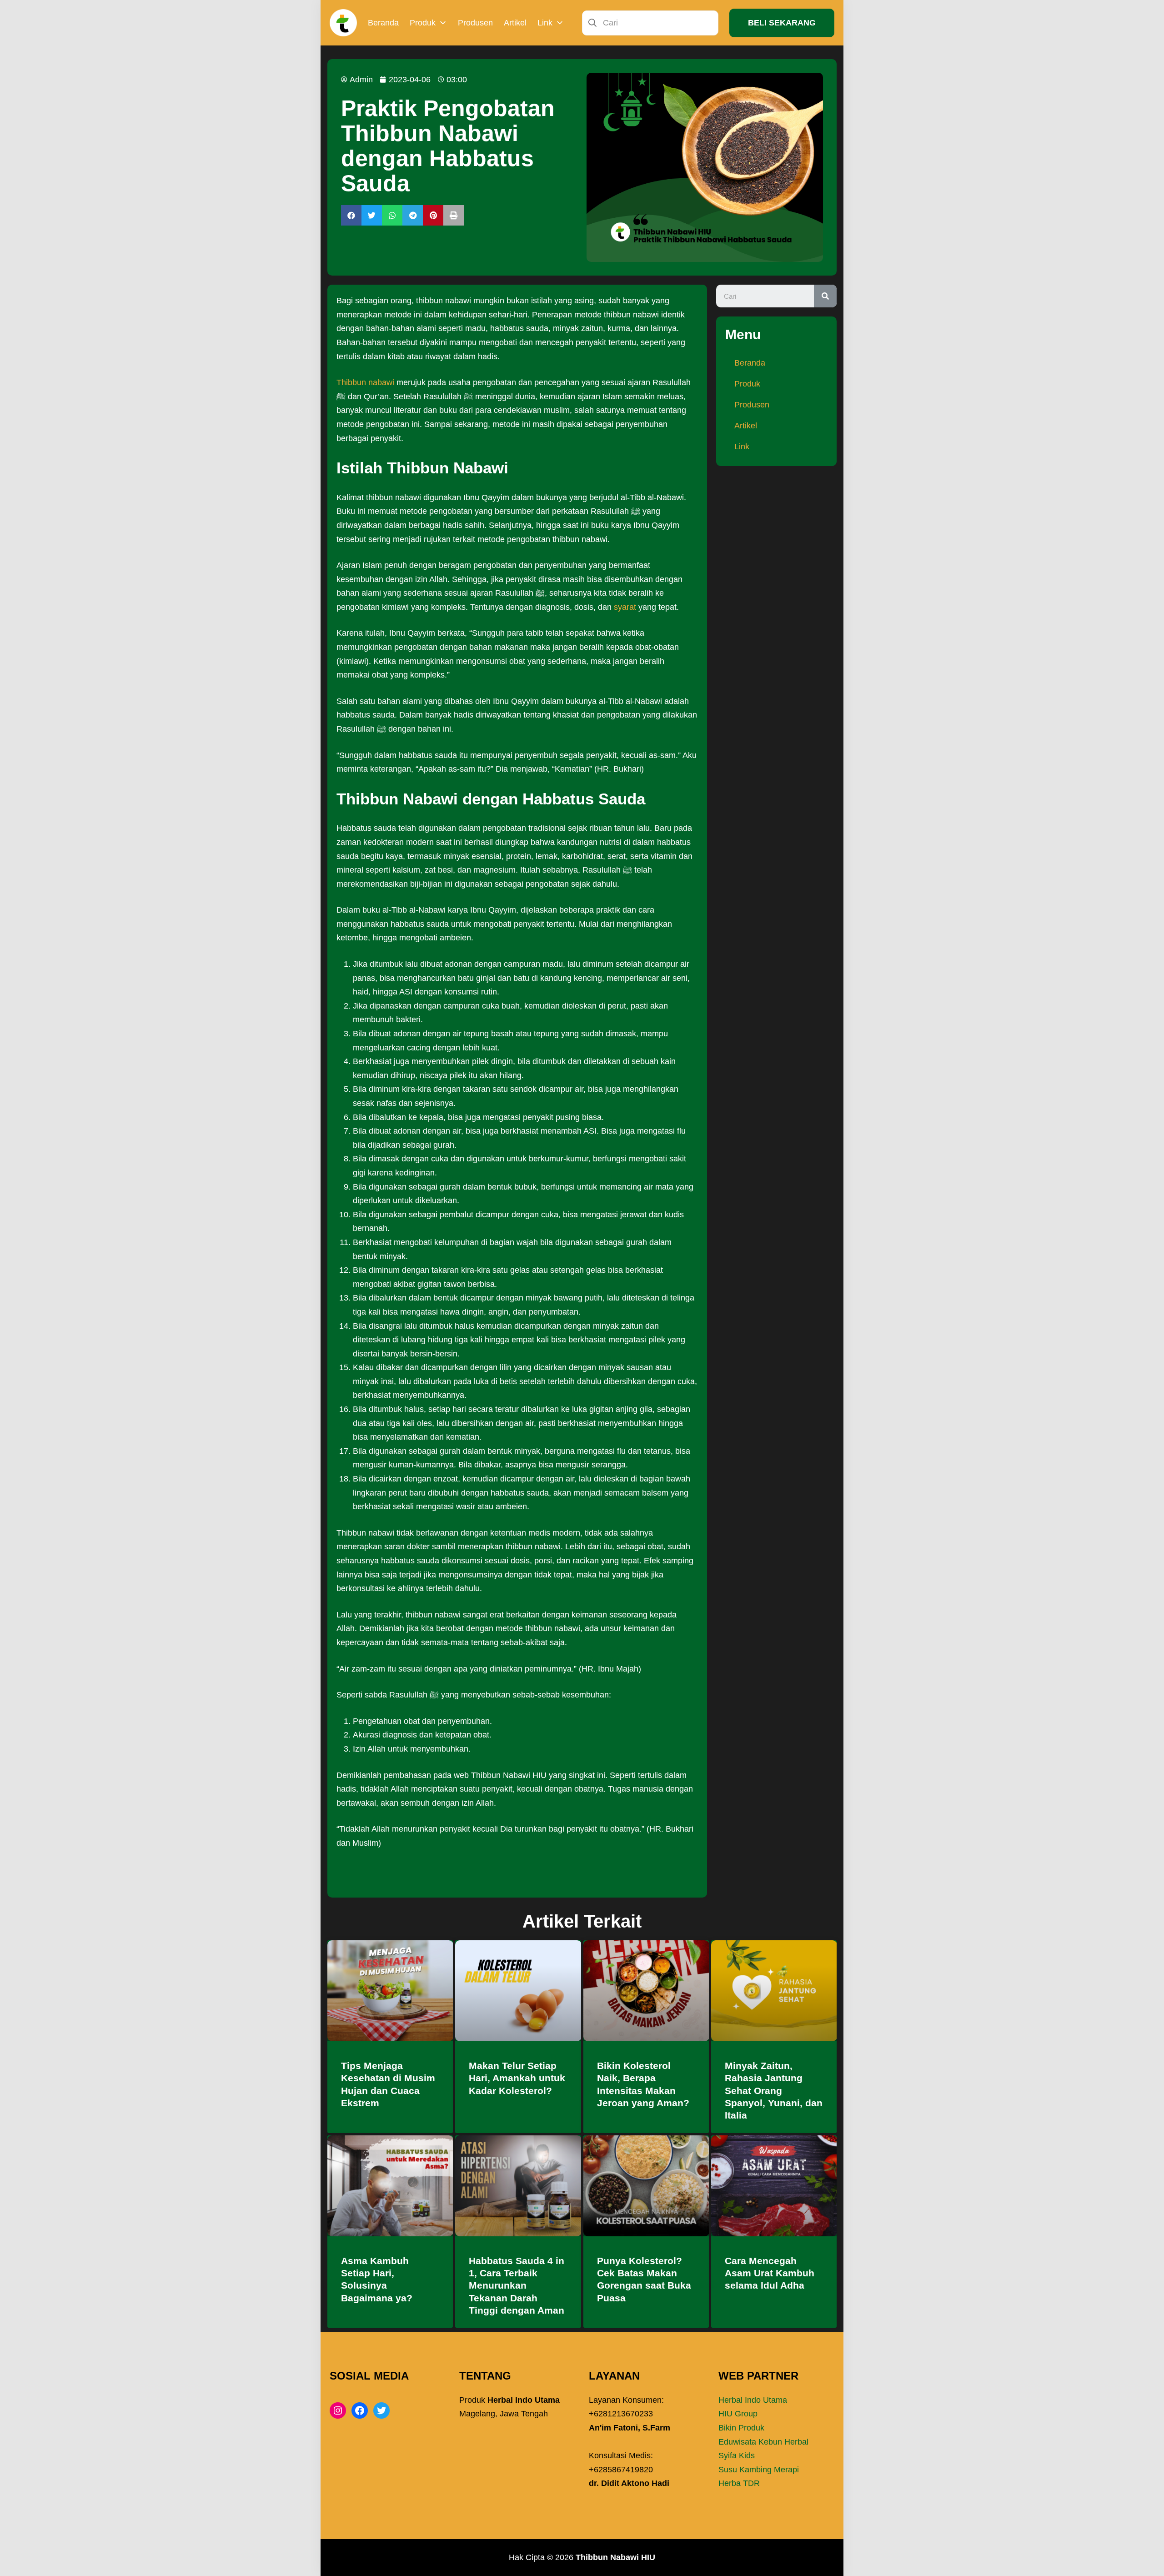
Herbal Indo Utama (753, 2400)
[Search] (825, 296)
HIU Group (738, 2414)
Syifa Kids (737, 2455)
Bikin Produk (741, 2428)
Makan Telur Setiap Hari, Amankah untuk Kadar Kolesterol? (517, 2078)
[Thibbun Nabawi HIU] (343, 23)
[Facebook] (360, 2410)
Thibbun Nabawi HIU (615, 2557)
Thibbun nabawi (365, 382)
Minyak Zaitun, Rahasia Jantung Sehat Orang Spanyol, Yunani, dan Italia (774, 2090)
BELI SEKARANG (782, 23)
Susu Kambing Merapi (759, 2470)
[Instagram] (338, 2410)
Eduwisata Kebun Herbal (763, 2442)
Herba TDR (739, 2483)
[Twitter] (381, 2410)
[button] (351, 215)
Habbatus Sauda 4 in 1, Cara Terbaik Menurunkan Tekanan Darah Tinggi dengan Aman (517, 2285)
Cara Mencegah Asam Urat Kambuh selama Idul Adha (770, 2273)
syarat (625, 607)
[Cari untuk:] (650, 22)
